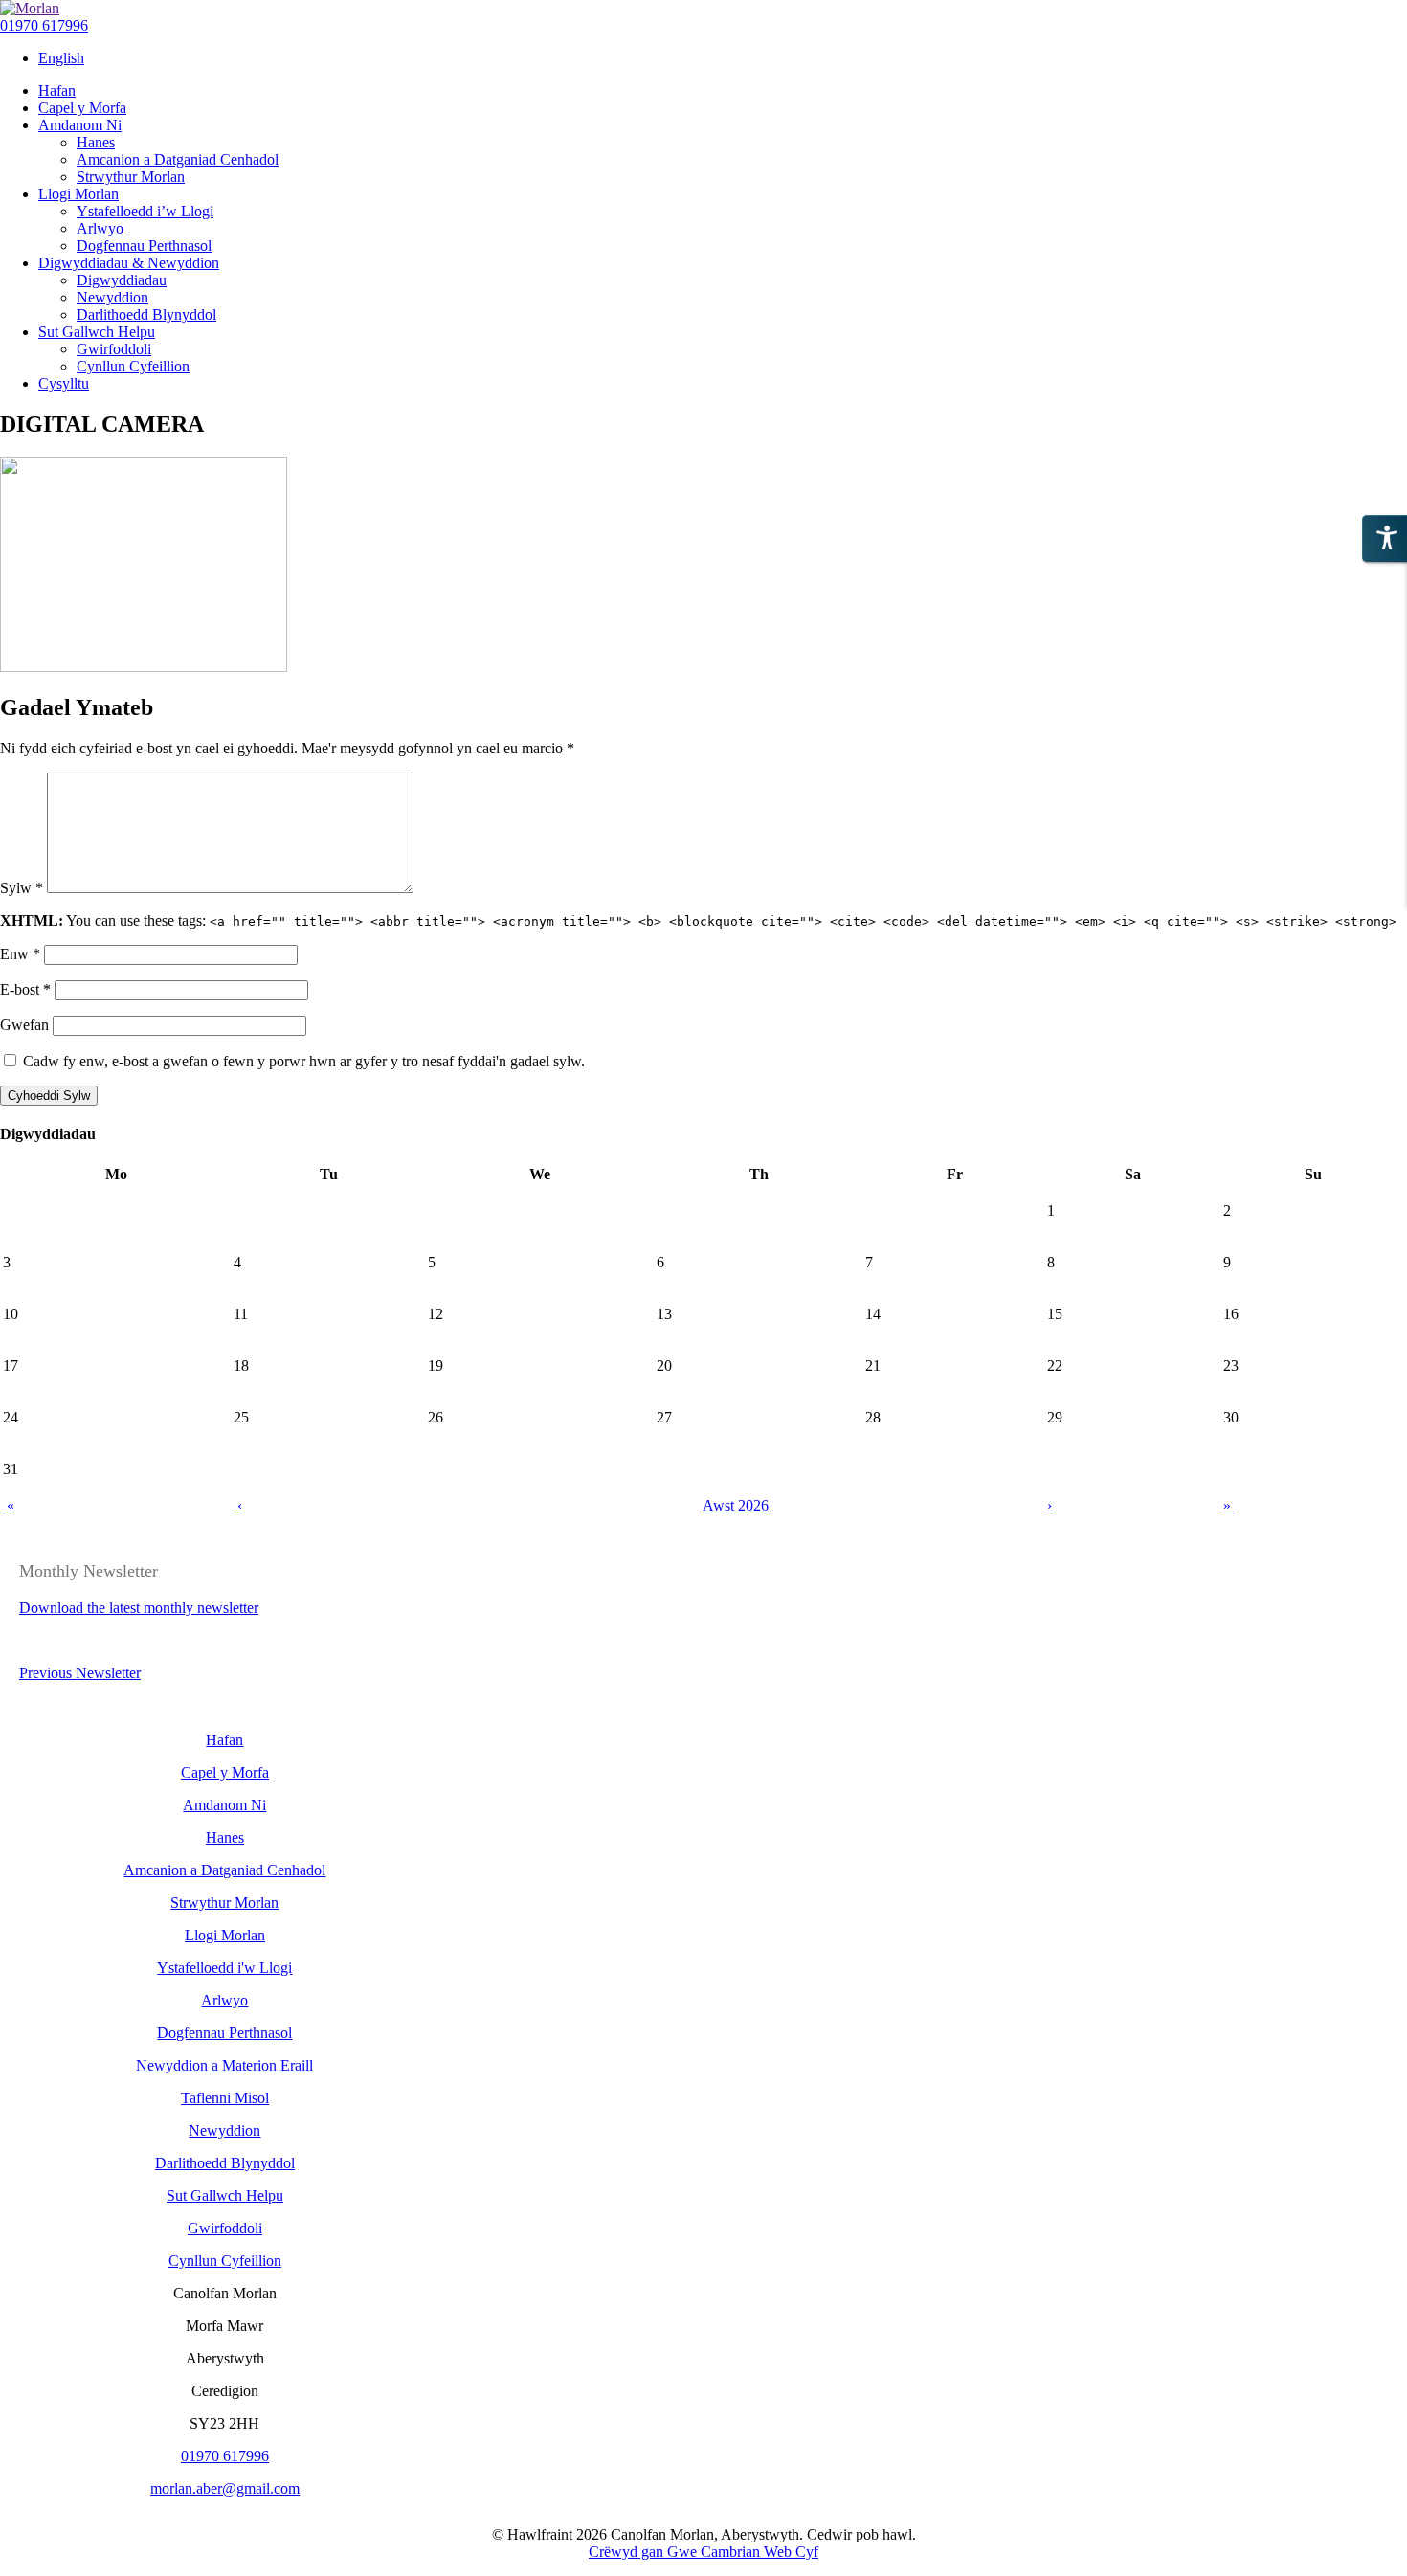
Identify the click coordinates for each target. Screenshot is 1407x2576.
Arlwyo (224, 2000)
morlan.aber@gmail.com (225, 2488)
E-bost (25, 989)
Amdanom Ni (224, 1805)
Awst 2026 (736, 1505)
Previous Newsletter (80, 1673)
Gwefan (24, 1025)
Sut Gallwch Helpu (225, 2195)
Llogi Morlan (225, 1935)
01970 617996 (44, 25)
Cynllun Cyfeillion (225, 2261)
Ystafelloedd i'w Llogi (224, 1968)
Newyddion (224, 2130)
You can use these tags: (698, 920)
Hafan (224, 1740)
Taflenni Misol (225, 2098)
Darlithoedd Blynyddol (225, 2163)
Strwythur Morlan (224, 1903)
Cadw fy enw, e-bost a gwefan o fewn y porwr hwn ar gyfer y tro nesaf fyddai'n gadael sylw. (304, 1061)
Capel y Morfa (225, 1772)
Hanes (225, 1837)
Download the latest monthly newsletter (139, 1608)
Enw (20, 954)
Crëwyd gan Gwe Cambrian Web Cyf (703, 2552)
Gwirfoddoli (225, 2228)
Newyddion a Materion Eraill (224, 2065)
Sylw (22, 888)
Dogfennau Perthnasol (224, 2033)
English (61, 58)
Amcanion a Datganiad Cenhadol (224, 1870)
